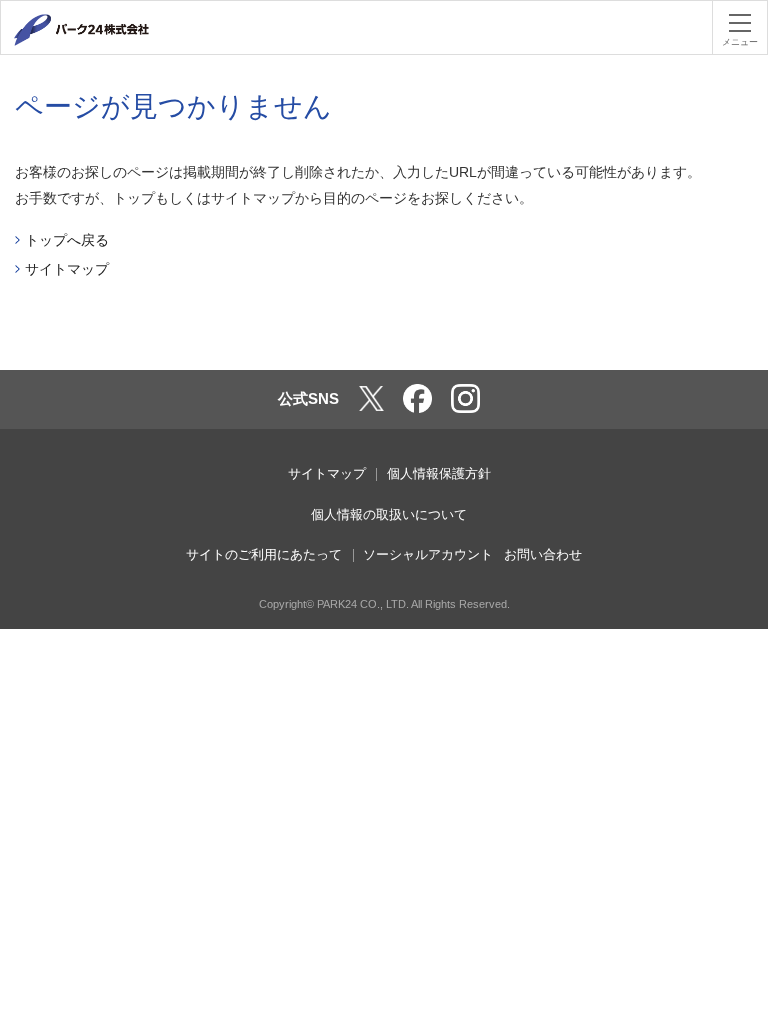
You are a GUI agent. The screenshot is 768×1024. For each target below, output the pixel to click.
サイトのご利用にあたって (264, 554)
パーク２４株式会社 (105, 30)
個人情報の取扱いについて (389, 514)
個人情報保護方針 (439, 473)
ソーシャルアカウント (428, 554)
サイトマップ (67, 269)
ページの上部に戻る (735, 339)
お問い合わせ (543, 554)
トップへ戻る (67, 240)
